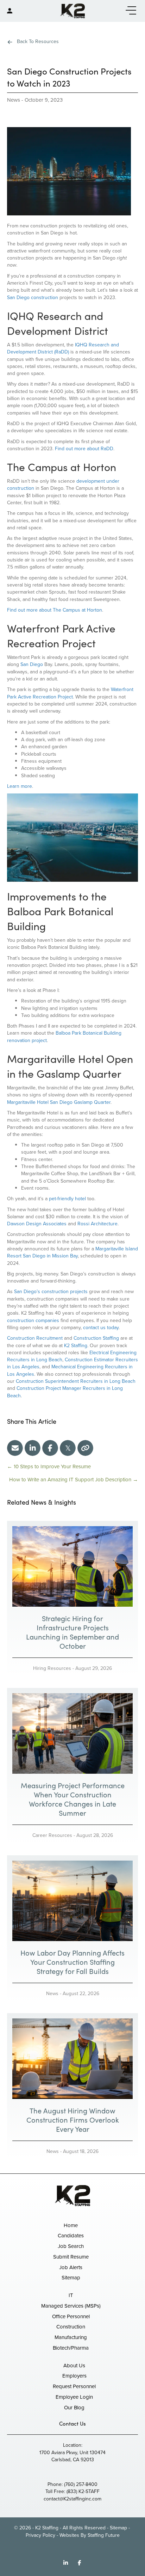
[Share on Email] (15, 1448)
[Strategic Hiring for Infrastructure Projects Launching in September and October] (72, 1566)
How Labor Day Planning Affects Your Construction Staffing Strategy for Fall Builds (72, 1962)
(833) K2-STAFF (83, 2491)
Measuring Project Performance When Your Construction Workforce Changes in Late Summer (73, 1799)
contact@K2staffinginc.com (72, 2499)
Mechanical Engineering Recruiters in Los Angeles (70, 1370)
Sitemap (118, 2528)
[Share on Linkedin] (33, 1448)
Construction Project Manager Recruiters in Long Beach (65, 1392)
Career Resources (52, 1835)
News (14, 100)
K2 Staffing (76, 1346)
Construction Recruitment (35, 1338)
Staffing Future (104, 2535)
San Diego (32, 664)
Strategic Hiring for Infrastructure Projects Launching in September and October (72, 1632)
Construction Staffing (96, 1338)
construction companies (33, 1320)
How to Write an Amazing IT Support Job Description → (74, 1480)
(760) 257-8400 (81, 2484)
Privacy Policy (40, 2535)
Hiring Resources (52, 1668)
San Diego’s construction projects (51, 1292)
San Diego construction (33, 298)
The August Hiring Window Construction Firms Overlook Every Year (73, 2120)
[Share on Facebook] (50, 1448)
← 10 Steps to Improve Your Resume (49, 1467)
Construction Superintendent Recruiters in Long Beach (76, 1381)
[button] (129, 11)
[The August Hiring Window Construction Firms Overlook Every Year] (72, 2058)
